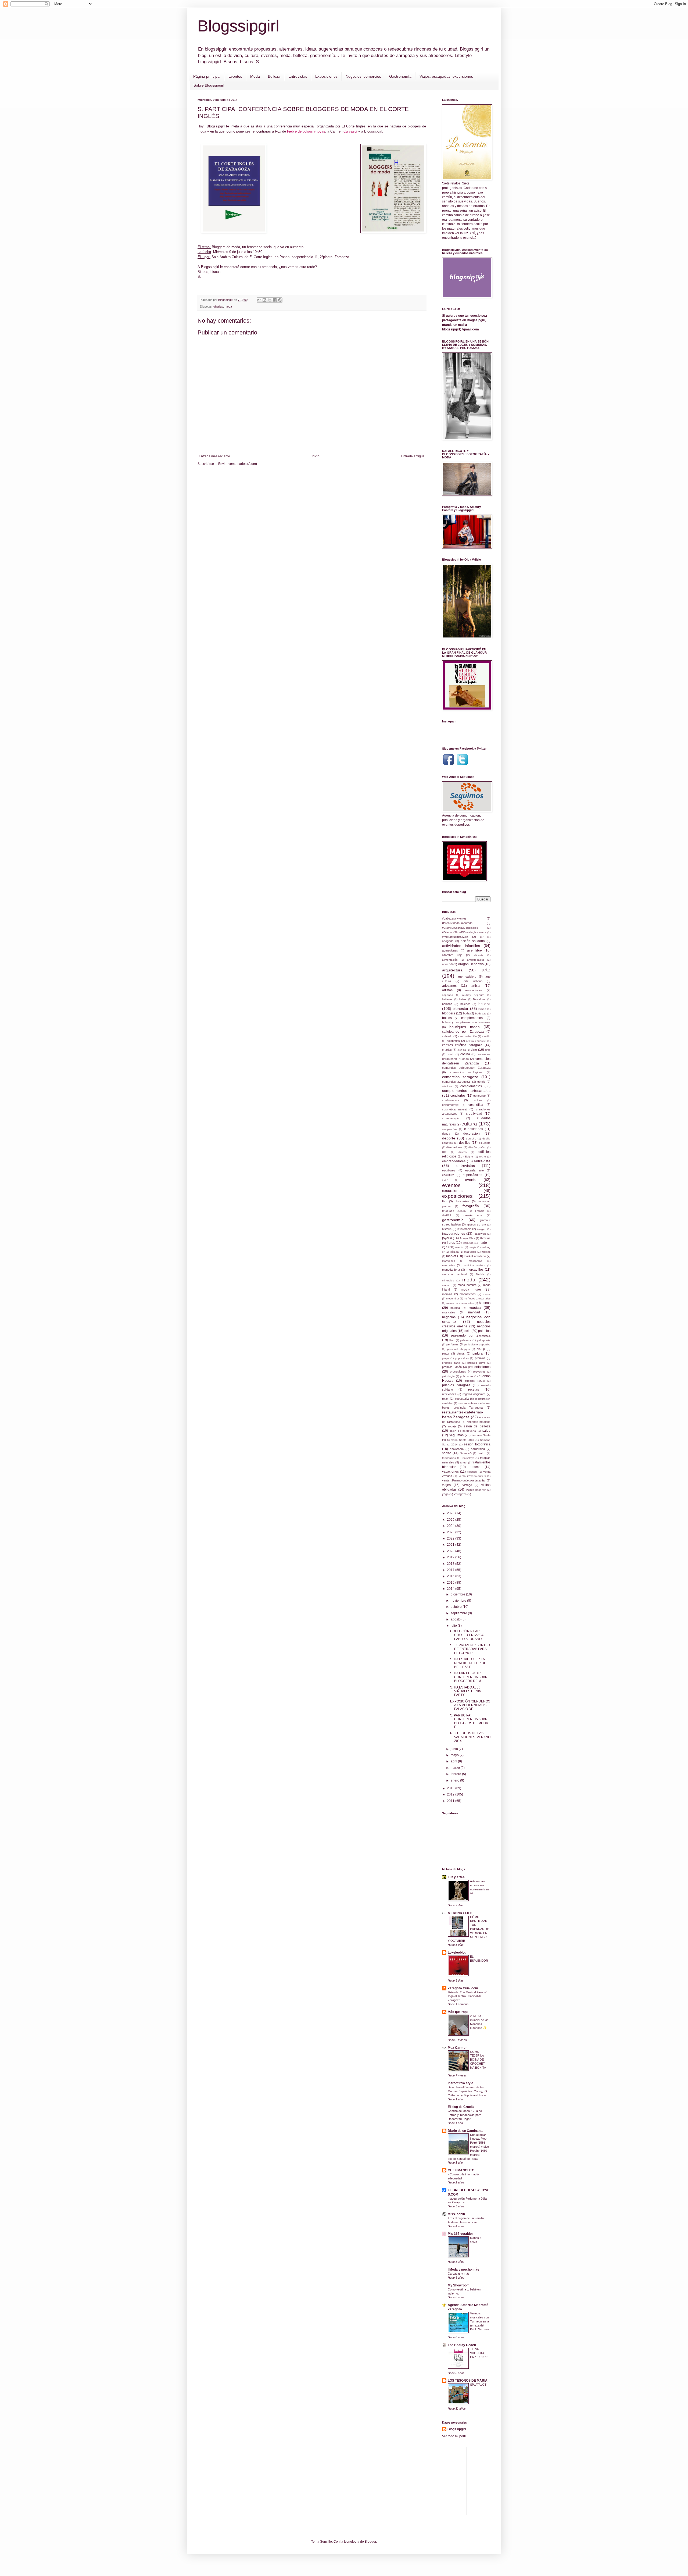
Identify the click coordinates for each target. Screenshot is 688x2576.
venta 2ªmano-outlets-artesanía (463, 1480)
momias (447, 1294)
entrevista (482, 1161)
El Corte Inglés (354, 126)
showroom (457, 1449)
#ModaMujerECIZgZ (455, 937)
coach (450, 1054)
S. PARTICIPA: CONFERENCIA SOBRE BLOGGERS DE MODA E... (470, 1721)
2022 (451, 1538)
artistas (447, 990)
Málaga (454, 1252)
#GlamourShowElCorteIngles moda (464, 932)
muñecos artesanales (477, 1298)
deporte (449, 1138)
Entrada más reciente (214, 456)
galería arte (473, 1215)
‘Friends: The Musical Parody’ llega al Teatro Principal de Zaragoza (467, 1996)
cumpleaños (450, 1129)
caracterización (467, 1036)
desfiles (465, 1143)
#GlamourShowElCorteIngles (460, 928)
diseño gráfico (477, 1147)
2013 (451, 1788)
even (445, 1180)
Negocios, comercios (363, 76)
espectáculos (472, 1175)
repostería (462, 1399)
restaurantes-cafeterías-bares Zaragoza (463, 1415)
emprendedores (454, 1161)
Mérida (480, 1274)
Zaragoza (460, 1494)
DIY (444, 1152)
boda (466, 1013)
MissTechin (456, 2214)
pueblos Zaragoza (456, 1385)
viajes (446, 1485)
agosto (456, 1619)
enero (455, 1780)
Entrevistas (298, 76)
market (451, 1256)
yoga (445, 1494)
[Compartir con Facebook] (275, 300)
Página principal (207, 76)
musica (455, 1308)
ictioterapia (464, 1229)
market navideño (475, 1256)
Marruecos (449, 1261)
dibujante (485, 1143)
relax (445, 1399)
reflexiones (449, 1394)
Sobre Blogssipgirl (209, 85)
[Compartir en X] (270, 300)
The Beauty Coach (462, 2345)
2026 (451, 1513)
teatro (482, 1453)
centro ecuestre (476, 1041)
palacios (484, 1331)
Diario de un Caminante (466, 2131)
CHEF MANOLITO (461, 2170)
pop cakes (462, 1358)
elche (483, 1157)
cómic (481, 1082)
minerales (448, 1280)
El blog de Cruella (461, 2107)
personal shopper (459, 1349)
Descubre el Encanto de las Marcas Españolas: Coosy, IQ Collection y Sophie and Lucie (467, 2091)
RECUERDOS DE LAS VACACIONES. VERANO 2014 (470, 1737)
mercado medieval (454, 1274)
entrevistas (466, 1166)
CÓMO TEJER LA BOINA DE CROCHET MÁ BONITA (478, 2060)
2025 (451, 1520)
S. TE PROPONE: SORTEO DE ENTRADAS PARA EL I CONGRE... (470, 1649)
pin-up (481, 1349)
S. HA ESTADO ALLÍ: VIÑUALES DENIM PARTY (466, 1691)
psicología (448, 1376)
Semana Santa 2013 (461, 1440)
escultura (448, 1175)
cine (474, 1050)
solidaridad (478, 1449)
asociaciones (474, 990)
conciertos (458, 1096)
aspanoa (448, 995)
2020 (451, 1551)
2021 (451, 1545)
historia (447, 1229)
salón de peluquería (463, 1431)
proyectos (479, 1372)
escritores (449, 1170)
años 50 (447, 964)
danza (446, 1134)
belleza (484, 1004)
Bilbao (482, 1009)
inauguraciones (454, 1234)
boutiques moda (464, 1027)
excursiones (452, 1191)
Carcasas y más (459, 2274)
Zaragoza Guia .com (463, 1988)
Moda (255, 76)
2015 (451, 1583)
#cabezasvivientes (454, 918)
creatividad (474, 1114)
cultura (469, 1124)
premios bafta (451, 1363)
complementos (471, 1086)
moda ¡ (447, 1285)
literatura (468, 1243)
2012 (451, 1794)
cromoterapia (451, 1118)
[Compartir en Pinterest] (280, 300)
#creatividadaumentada (457, 923)
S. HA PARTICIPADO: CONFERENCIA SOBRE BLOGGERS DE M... (470, 1677)
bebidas (447, 1004)
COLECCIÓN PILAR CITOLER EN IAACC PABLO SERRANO (467, 1635)
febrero (456, 1774)
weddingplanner (476, 1490)
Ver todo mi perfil (454, 2436)
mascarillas (475, 1261)
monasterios (468, 1294)
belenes (465, 1004)
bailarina (447, 999)
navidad (474, 1312)
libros (451, 1243)
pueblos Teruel (475, 1381)
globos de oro (477, 1225)
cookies (477, 1100)
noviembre (459, 1601)
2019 (451, 1557)
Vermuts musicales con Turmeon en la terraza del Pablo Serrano (479, 2321)
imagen (482, 1229)
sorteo (447, 1453)
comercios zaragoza (460, 1077)
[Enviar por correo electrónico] (259, 300)
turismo (475, 1467)
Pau (452, 1340)
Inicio (316, 456)
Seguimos (456, 1435)
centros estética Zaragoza (462, 1045)
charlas (218, 307)
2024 (451, 1526)
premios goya (476, 1363)
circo (488, 1050)
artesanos (449, 986)
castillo (486, 1036)
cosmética (476, 1105)
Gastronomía (400, 76)
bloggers (449, 1013)
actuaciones (450, 950)
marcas (486, 1252)
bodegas (481, 1013)
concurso (479, 1096)
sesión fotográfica (477, 1444)
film (444, 1201)
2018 (451, 1564)
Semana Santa (481, 1435)
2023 (451, 1532)
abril (454, 1761)
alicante (479, 955)
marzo (456, 1768)
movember (453, 1298)
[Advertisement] (511, 2480)
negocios (449, 1317)
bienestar (461, 1009)
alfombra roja (452, 955)
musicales (449, 1312)
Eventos (235, 76)
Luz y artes (456, 1877)
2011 (451, 1801)
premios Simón (452, 1367)
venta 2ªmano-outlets (472, 1476)
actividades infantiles (461, 946)
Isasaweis (480, 1234)
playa (445, 1358)
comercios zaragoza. (456, 1082)
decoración (472, 1134)
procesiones (458, 1371)
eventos (451, 1185)
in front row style (461, 2083)
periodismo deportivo (477, 1344)
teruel (464, 1462)
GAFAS (447, 1215)
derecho (471, 1139)
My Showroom (459, 2285)
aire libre (474, 950)
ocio (467, 1331)
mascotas (449, 1265)
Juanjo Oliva (467, 1238)
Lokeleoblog (457, 1953)
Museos (485, 1303)
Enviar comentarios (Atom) (238, 464)
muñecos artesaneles (460, 1303)
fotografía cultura (454, 1211)
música (475, 1307)
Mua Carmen (458, 2048)
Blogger (370, 2542)
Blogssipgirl (238, 26)
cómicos (447, 1086)
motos (487, 1294)
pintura (478, 1353)
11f (482, 937)
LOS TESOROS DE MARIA (468, 2381)
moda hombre (467, 1285)
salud (486, 1431)
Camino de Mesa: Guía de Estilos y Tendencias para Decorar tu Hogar (465, 2115)
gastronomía (453, 1220)
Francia (480, 1211)
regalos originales (474, 1394)
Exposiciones (326, 76)
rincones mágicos (479, 1422)
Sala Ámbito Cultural (227, 257)
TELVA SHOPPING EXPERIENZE (479, 2353)
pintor (446, 1353)
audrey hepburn (473, 995)
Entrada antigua (413, 456)
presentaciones (479, 1367)
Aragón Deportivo (471, 964)
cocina (465, 1054)
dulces (463, 1152)
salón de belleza (477, 1426)
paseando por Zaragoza (471, 1335)
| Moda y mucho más (463, 2269)
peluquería (484, 1340)
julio (454, 1626)
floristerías (462, 1201)
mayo (455, 1755)
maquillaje (470, 1252)
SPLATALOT (478, 2385)
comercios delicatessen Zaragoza (466, 1068)
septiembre (459, 1613)
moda (228, 307)
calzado (447, 1036)
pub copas (467, 1376)
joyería (447, 1238)
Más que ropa (458, 2012)
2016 (451, 1576)
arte (486, 970)
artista (476, 986)
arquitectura (452, 970)
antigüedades (476, 960)
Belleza (274, 76)
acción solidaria (473, 941)
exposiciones (457, 1196)
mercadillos (475, 1270)
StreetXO (466, 1453)
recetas (474, 1389)
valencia (472, 1472)
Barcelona (479, 999)
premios (480, 1358)
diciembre (458, 1594)
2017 (451, 1570)
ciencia (462, 1050)
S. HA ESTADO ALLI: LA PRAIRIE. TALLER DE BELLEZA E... (468, 1663)
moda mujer (471, 1289)
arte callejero (467, 977)
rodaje (452, 1426)
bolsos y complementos (462, 1018)
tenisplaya (468, 1458)
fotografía (471, 1206)
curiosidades (474, 1129)
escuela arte (474, 1170)
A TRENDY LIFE (460, 1913)
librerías (485, 1238)
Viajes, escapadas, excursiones (446, 76)
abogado (448, 941)
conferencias (451, 1100)
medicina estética (474, 1265)
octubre (457, 1607)
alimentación (450, 960)
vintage (467, 1485)
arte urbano (473, 981)
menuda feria (451, 1270)
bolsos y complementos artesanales (466, 1022)
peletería (466, 1340)
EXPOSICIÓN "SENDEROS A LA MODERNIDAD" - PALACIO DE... (470, 1705)
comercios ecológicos (466, 1072)
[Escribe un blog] (264, 300)
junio (455, 1749)
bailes (463, 999)
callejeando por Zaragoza (463, 1032)
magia (472, 1247)
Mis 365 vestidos (461, 2234)
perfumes (453, 1344)
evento (471, 1180)
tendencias (449, 1458)
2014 (451, 1589)
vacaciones (450, 1472)
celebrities (453, 1041)
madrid (459, 1247)
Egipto (469, 1157)
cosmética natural (455, 1109)
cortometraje (450, 1105)
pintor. (461, 1353)
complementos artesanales (466, 1091)
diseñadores (454, 1147)
